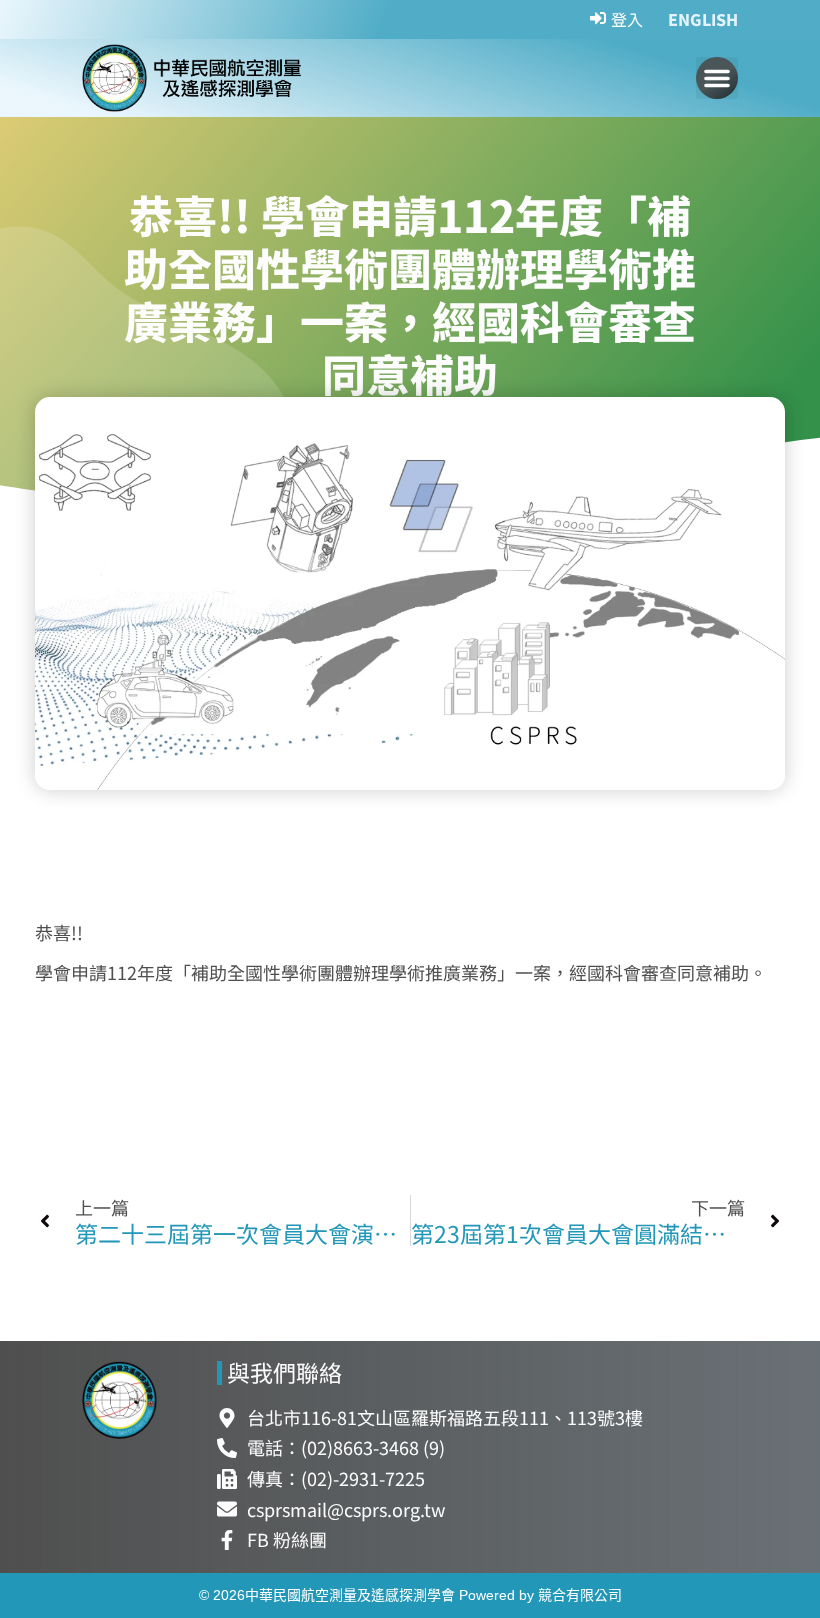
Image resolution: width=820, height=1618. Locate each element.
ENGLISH (703, 19)
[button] (717, 78)
